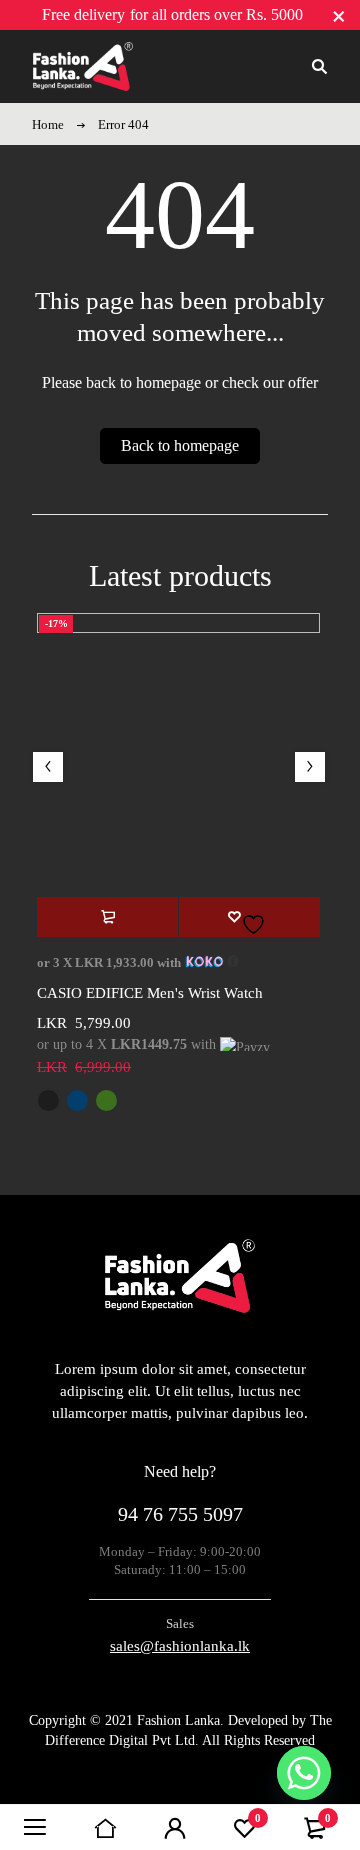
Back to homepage (180, 445)
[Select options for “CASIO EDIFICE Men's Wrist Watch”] (107, 917)
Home (48, 124)
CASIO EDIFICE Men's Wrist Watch (150, 993)
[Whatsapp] (304, 1773)
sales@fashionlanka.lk (180, 1646)
